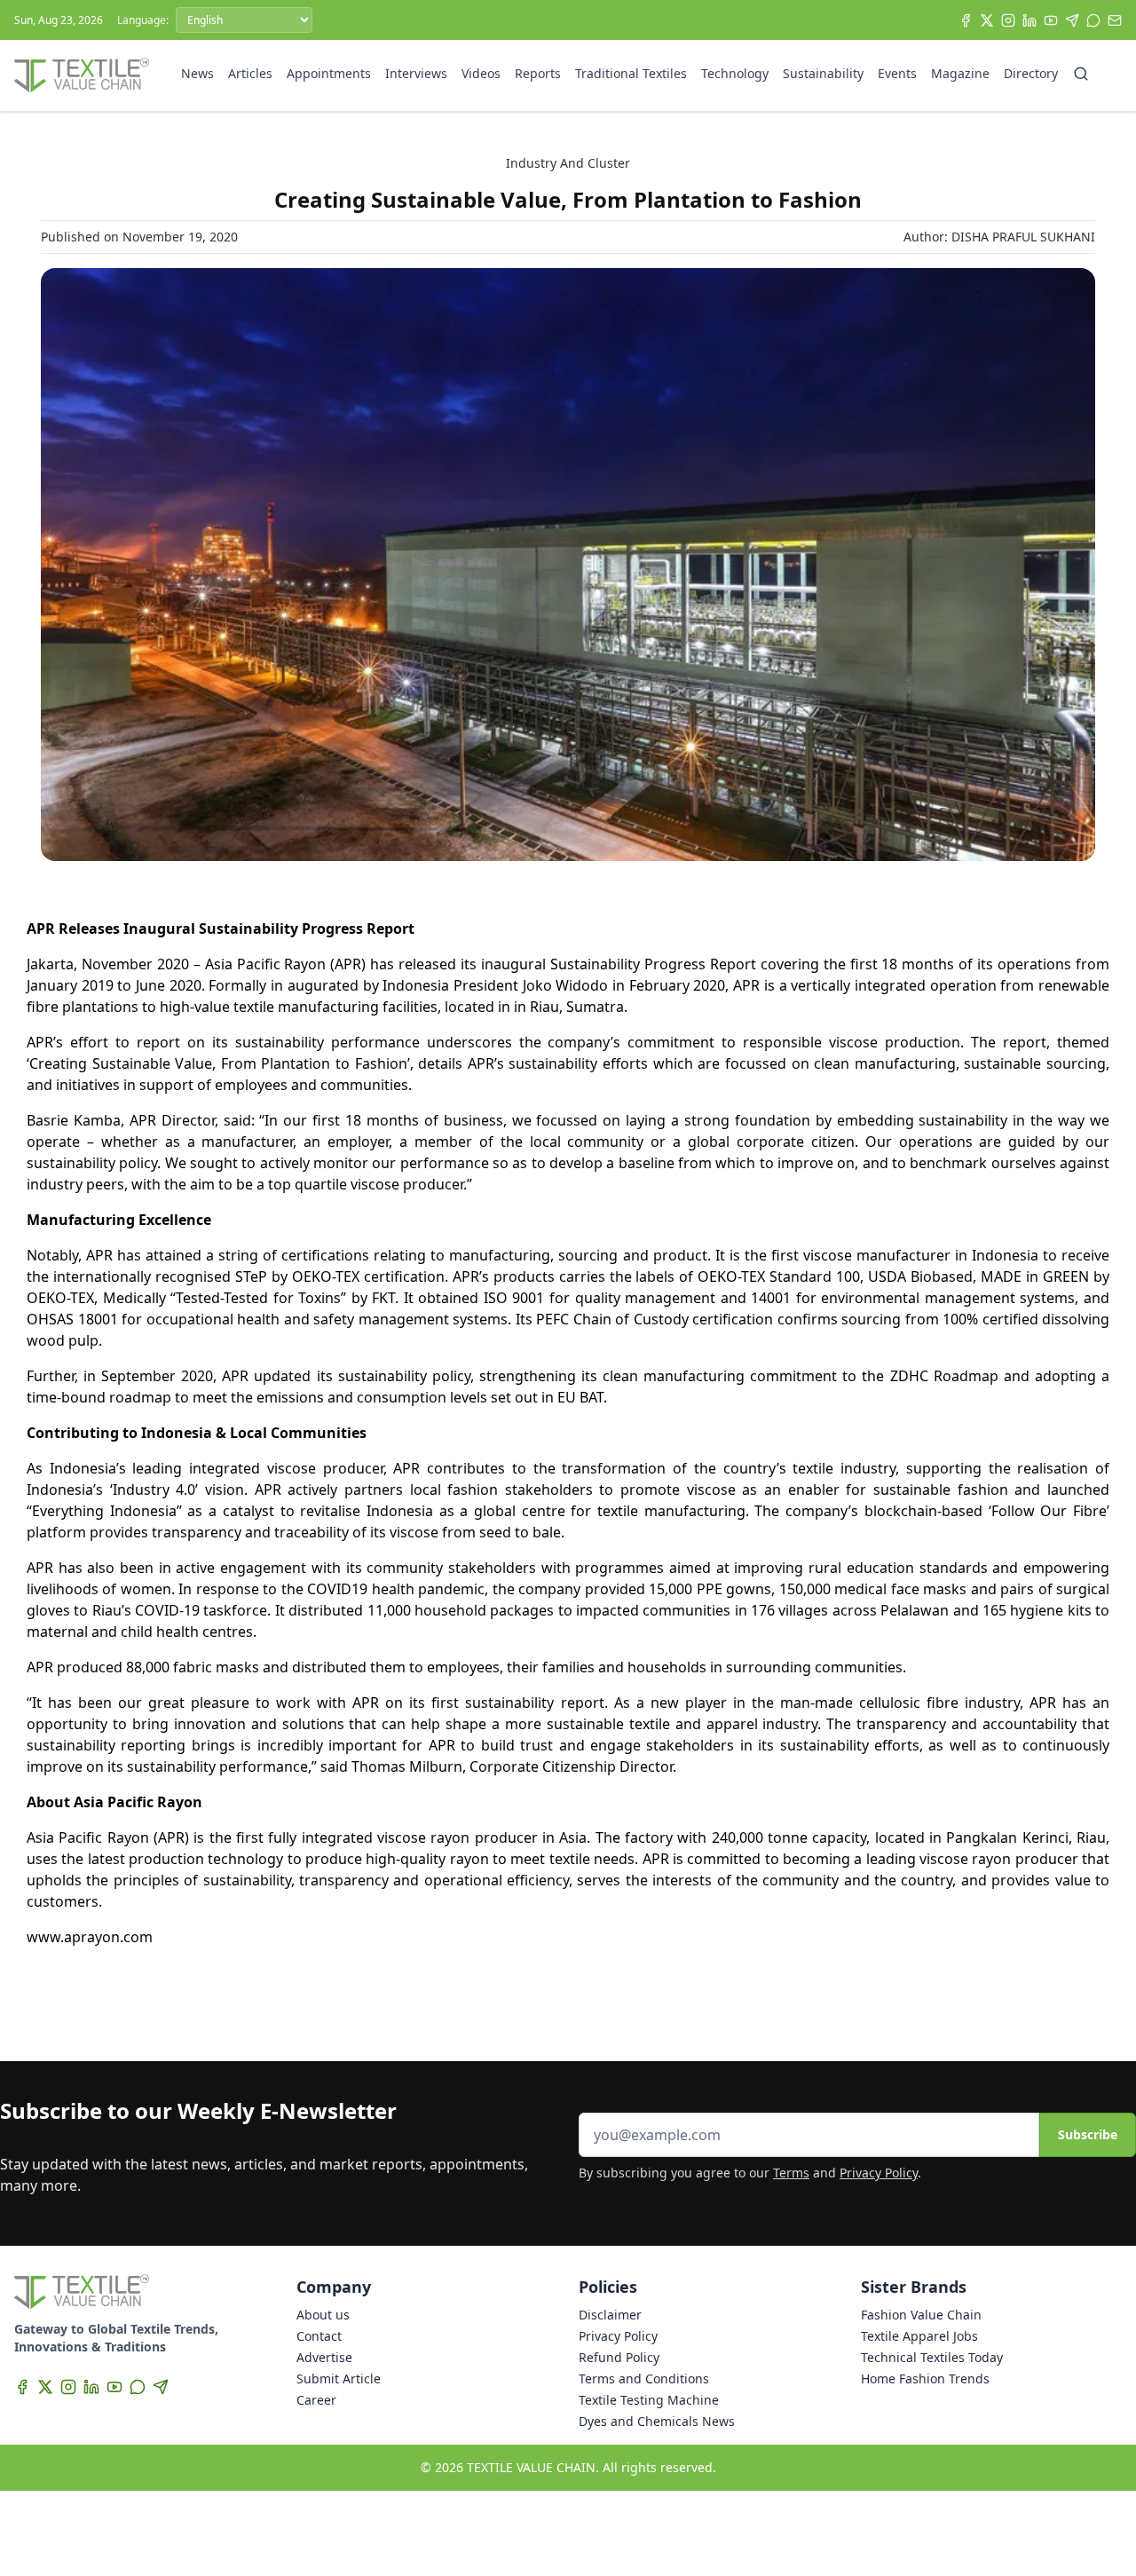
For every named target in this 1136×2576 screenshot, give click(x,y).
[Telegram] (1072, 20)
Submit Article (339, 2378)
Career (316, 2400)
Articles (250, 73)
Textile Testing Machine (649, 2400)
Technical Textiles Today (932, 2357)
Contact (319, 2336)
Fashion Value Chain (921, 2315)
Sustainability (823, 73)
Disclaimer (610, 2315)
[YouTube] (1051, 20)
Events (897, 73)
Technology (735, 73)
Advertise (324, 2357)
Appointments (329, 73)
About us (323, 2315)
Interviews (416, 73)
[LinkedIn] (1029, 20)
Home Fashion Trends (925, 2378)
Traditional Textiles (631, 73)
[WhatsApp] (1093, 20)
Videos (481, 73)
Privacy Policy (879, 2173)
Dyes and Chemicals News (657, 2421)
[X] (987, 20)
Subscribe (1088, 2134)
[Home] (82, 75)
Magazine (960, 73)
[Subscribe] (1115, 20)
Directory (1031, 73)
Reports (538, 73)
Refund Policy (619, 2357)
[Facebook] (966, 20)
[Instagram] (1008, 20)
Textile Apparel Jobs (919, 2336)
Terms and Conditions (644, 2378)
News (197, 73)
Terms (791, 2173)
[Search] (1081, 74)
